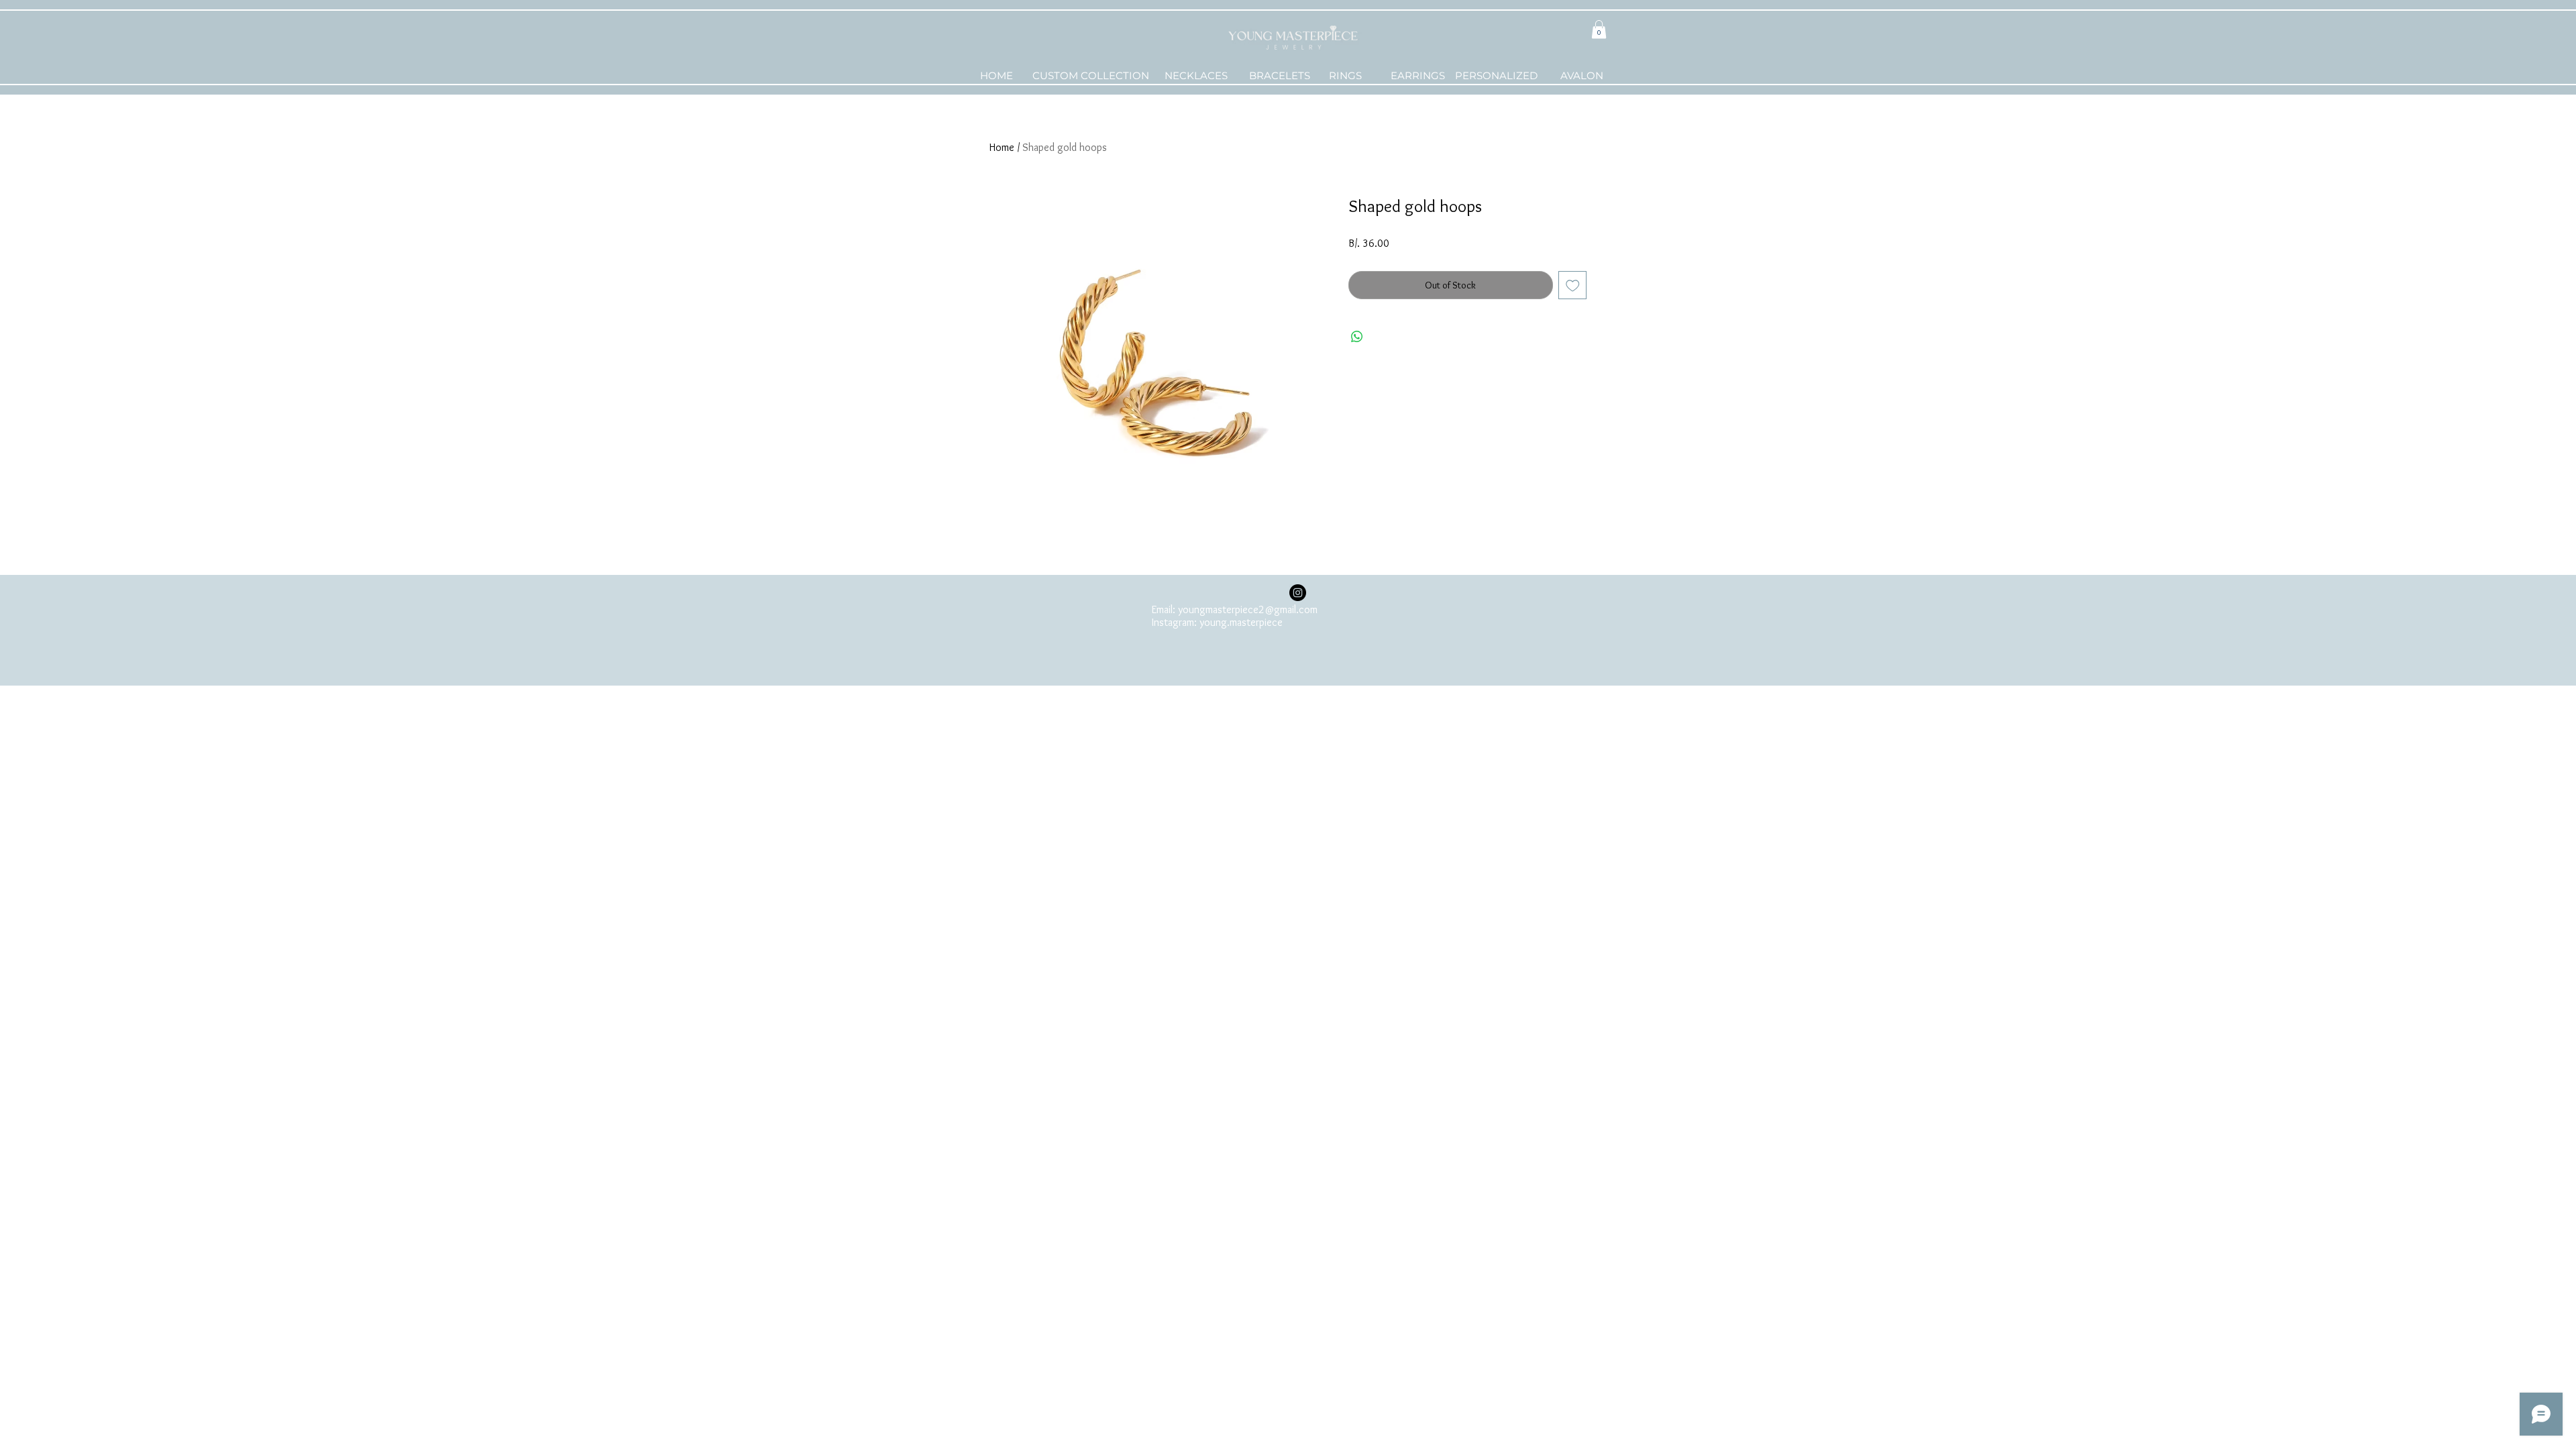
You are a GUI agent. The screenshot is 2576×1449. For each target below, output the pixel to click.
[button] (1599, 29)
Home (1002, 147)
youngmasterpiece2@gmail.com (1248, 609)
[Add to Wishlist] (1573, 285)
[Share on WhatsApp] (1357, 337)
